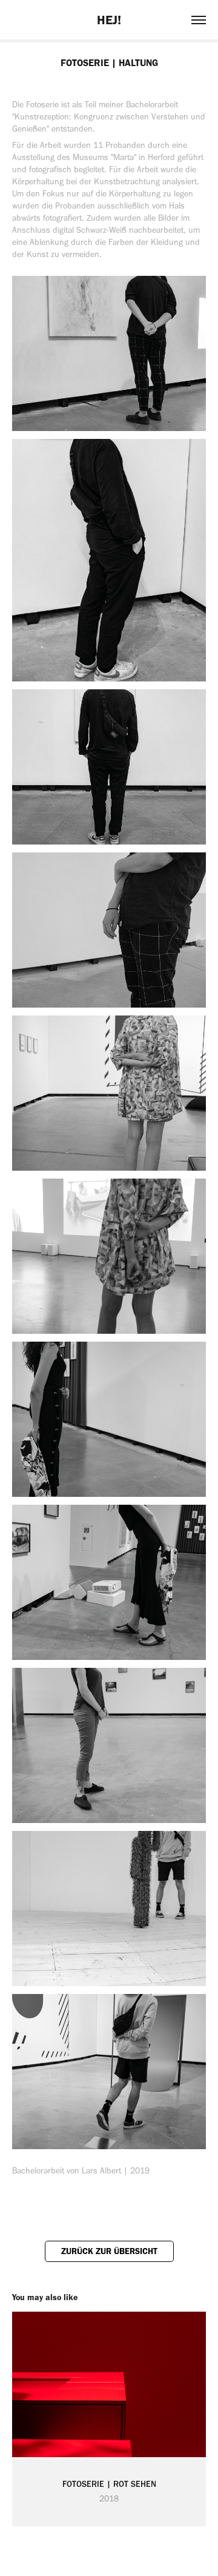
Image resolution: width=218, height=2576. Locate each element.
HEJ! (109, 20)
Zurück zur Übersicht (109, 2251)
